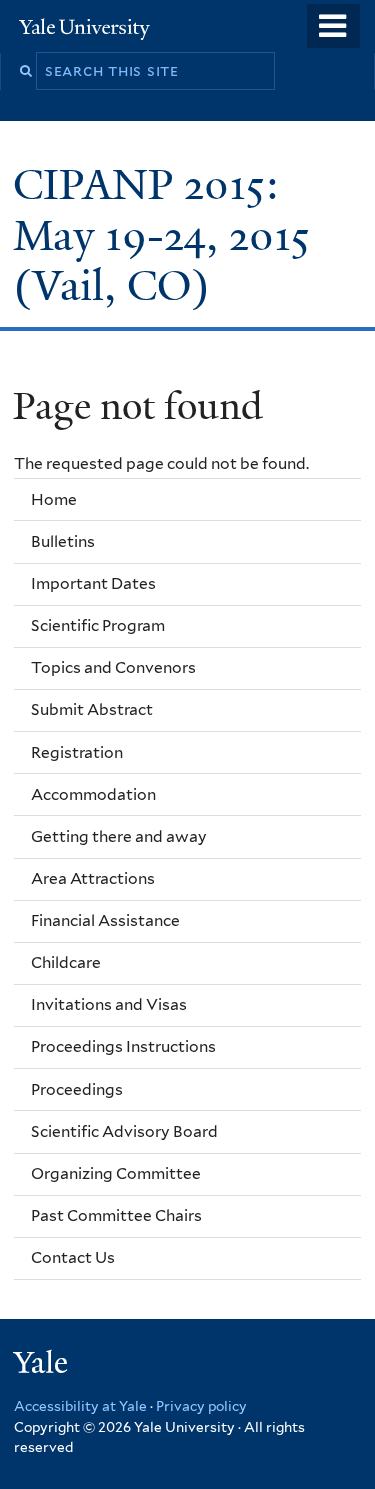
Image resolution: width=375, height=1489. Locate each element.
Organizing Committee (116, 1173)
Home (54, 499)
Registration (77, 752)
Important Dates (93, 583)
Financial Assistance (105, 920)
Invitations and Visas (109, 1004)
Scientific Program (98, 625)
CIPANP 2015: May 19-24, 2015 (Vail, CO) (161, 234)
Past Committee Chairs (116, 1215)
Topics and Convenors (113, 667)
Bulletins (63, 541)
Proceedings (77, 1089)
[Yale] (43, 1365)
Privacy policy (201, 1406)
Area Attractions (93, 878)
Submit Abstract (92, 709)
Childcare (66, 962)
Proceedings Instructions (123, 1046)
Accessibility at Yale (80, 1406)
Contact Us (73, 1257)
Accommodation (93, 794)
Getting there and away (119, 836)
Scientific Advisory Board (124, 1131)
